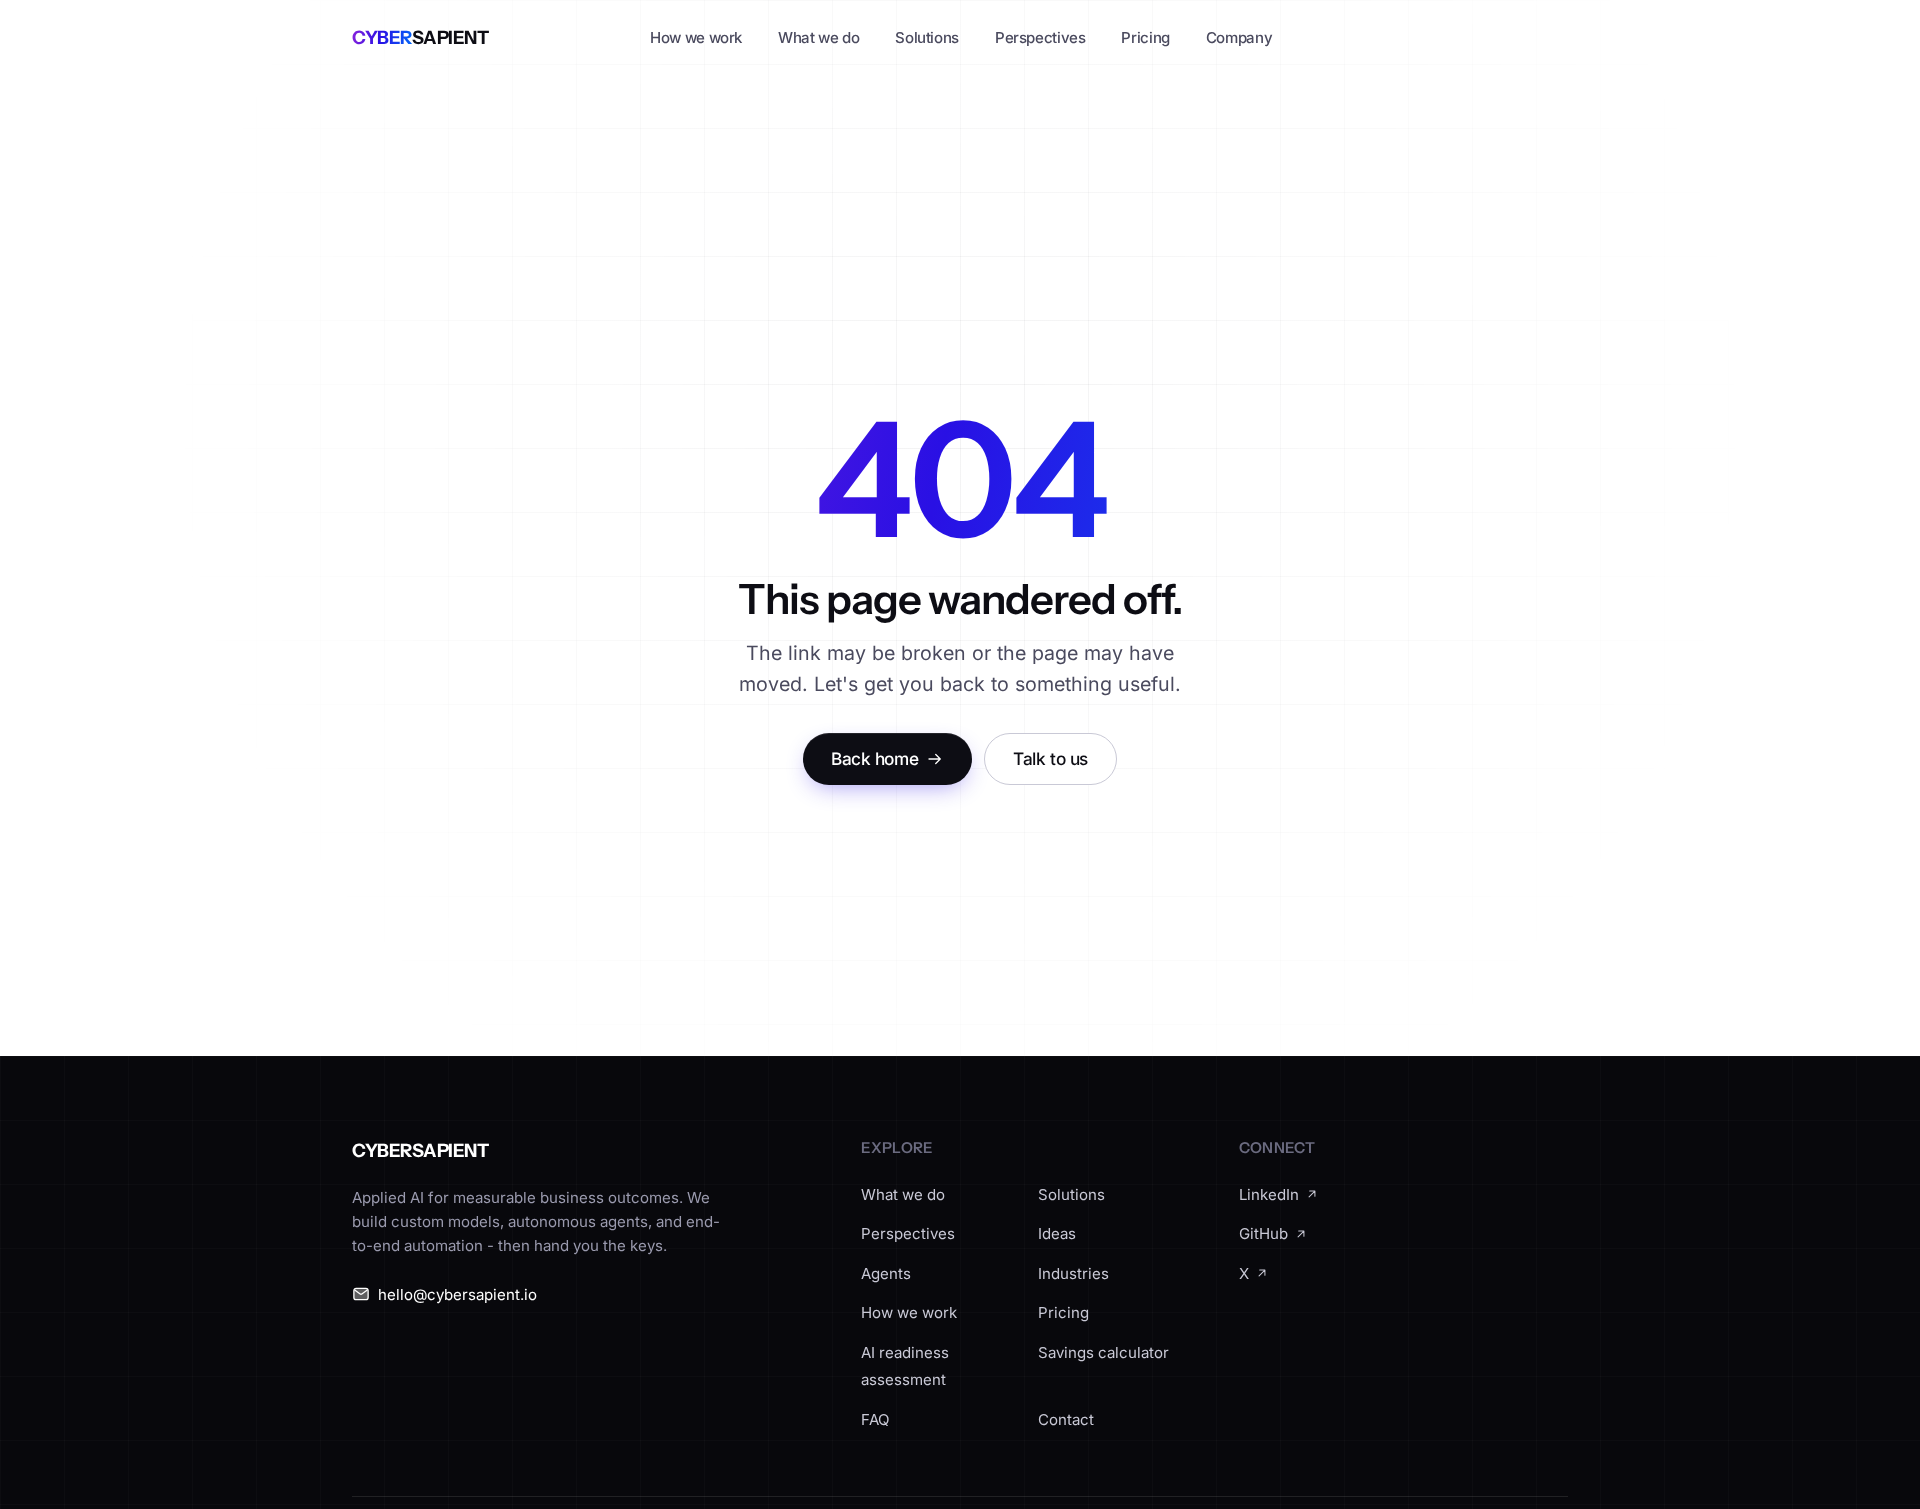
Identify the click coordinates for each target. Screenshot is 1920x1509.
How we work (696, 37)
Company (1239, 37)
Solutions (927, 37)
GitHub (1263, 1233)
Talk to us (1050, 758)
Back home (874, 758)
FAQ (875, 1419)
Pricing (1145, 37)
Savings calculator (1103, 1352)
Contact (1066, 1419)
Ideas (1057, 1233)
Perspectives (1040, 37)
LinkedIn (1269, 1194)
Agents (886, 1273)
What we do (818, 37)
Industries (1073, 1273)
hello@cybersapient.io (457, 1294)
